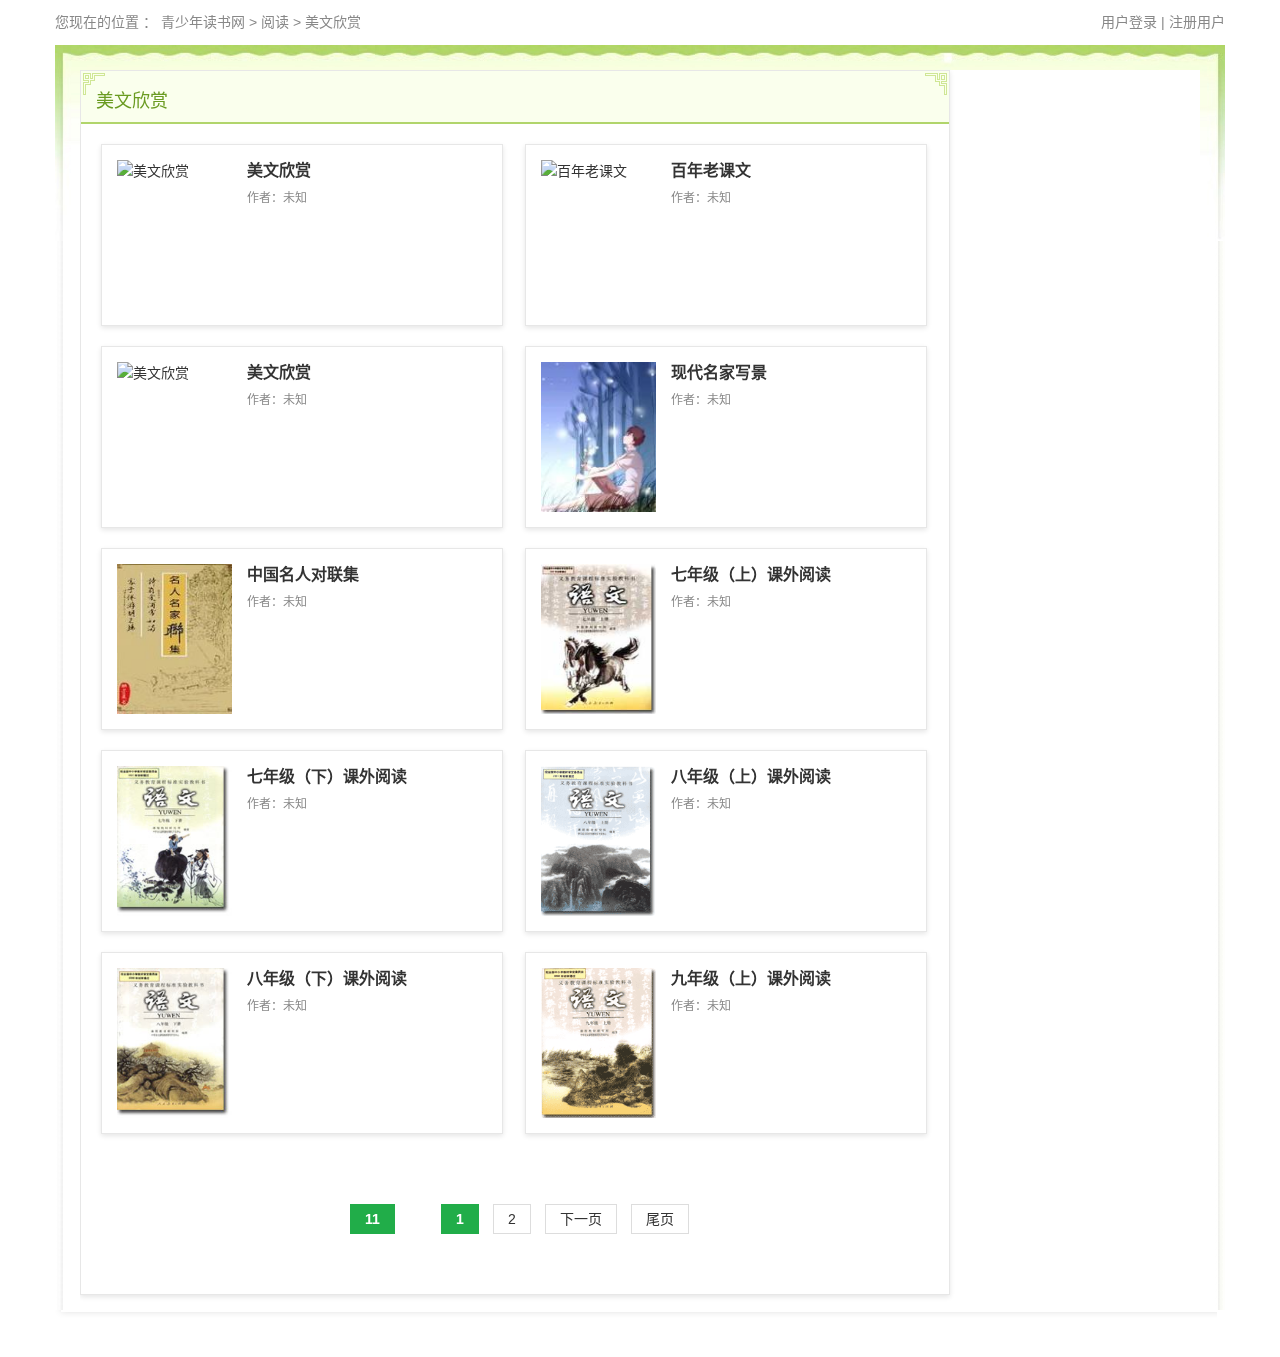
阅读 (275, 22)
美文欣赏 (333, 22)
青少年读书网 (203, 22)
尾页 (660, 1219)
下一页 (581, 1219)
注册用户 (1197, 22)
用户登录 (1129, 22)
